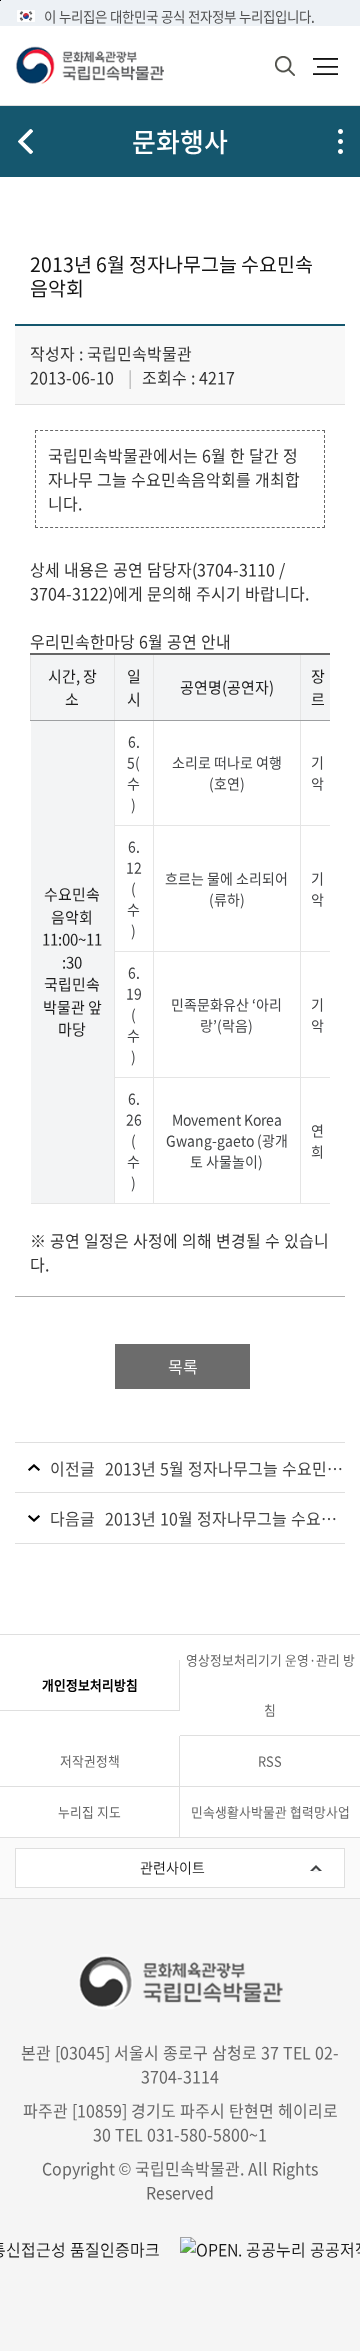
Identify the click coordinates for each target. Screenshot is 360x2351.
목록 (183, 1366)
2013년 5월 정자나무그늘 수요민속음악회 (223, 1468)
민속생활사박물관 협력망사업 (270, 1811)
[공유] (340, 141)
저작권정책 (90, 1760)
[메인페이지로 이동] (89, 65)
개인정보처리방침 (90, 1684)
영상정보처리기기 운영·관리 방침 (270, 1684)
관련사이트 (172, 1867)
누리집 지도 (89, 1811)
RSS (270, 1760)
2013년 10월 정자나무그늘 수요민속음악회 (220, 1518)
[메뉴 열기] (325, 66)
